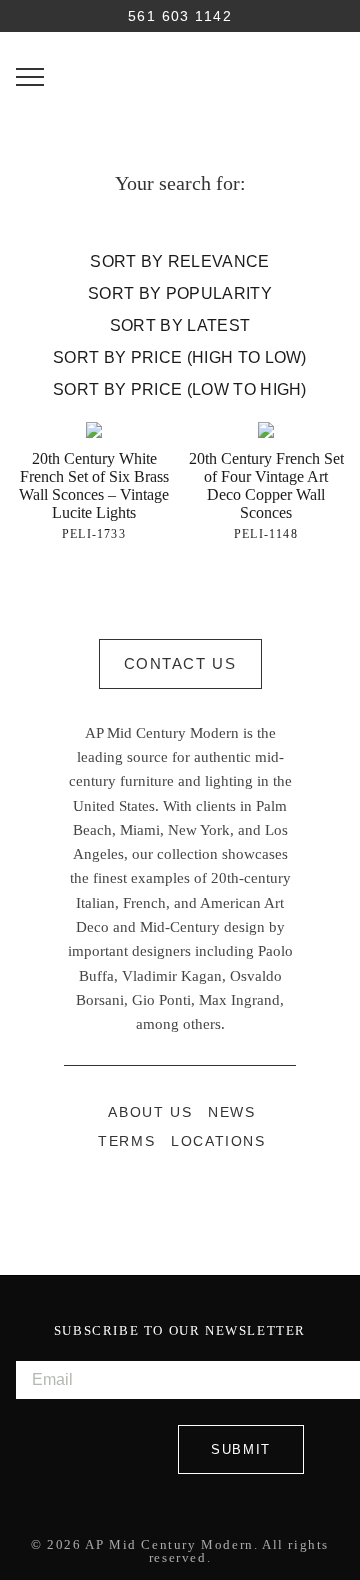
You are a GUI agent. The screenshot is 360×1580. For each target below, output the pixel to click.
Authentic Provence (180, 72)
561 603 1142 (180, 17)
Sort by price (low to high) (180, 389)
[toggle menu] (30, 76)
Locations (218, 1141)
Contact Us (180, 663)
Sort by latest (180, 325)
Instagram (158, 1199)
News (231, 1112)
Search (30, 16)
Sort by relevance (179, 261)
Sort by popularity (180, 293)
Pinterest (202, 1199)
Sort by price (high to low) (180, 357)
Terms (126, 1141)
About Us (150, 1112)
